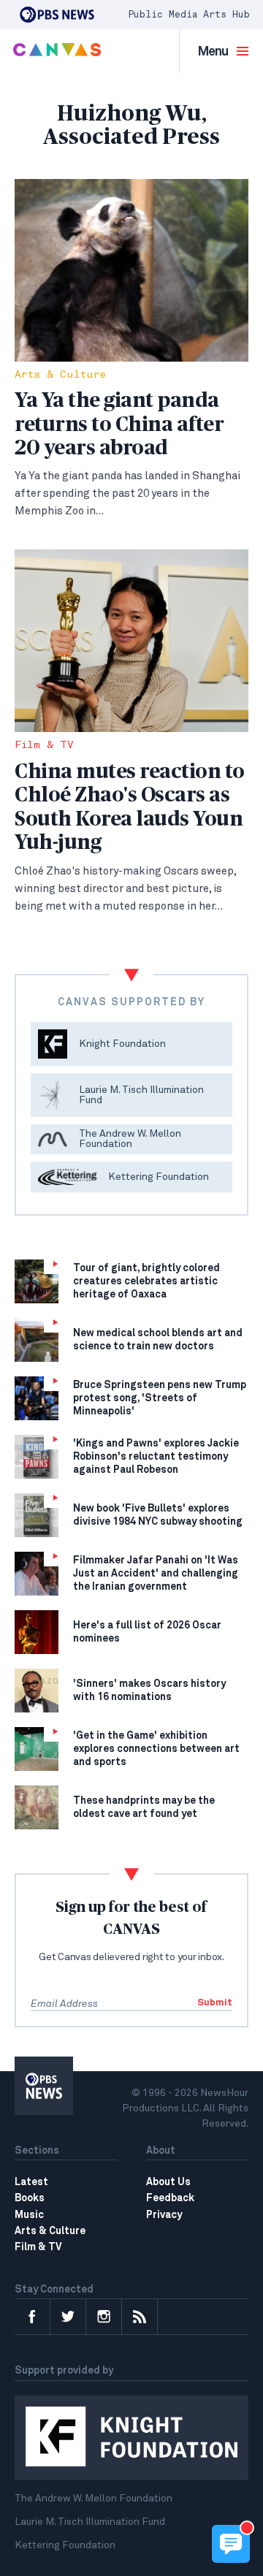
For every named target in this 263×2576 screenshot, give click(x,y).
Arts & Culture (60, 375)
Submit (215, 2003)
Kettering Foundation (65, 2545)
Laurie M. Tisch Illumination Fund (90, 2522)
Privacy (164, 2215)
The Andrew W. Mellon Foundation (94, 2499)
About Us (168, 2182)
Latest (31, 2182)
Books (30, 2198)
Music (29, 2215)
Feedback (170, 2198)
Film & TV (44, 746)
